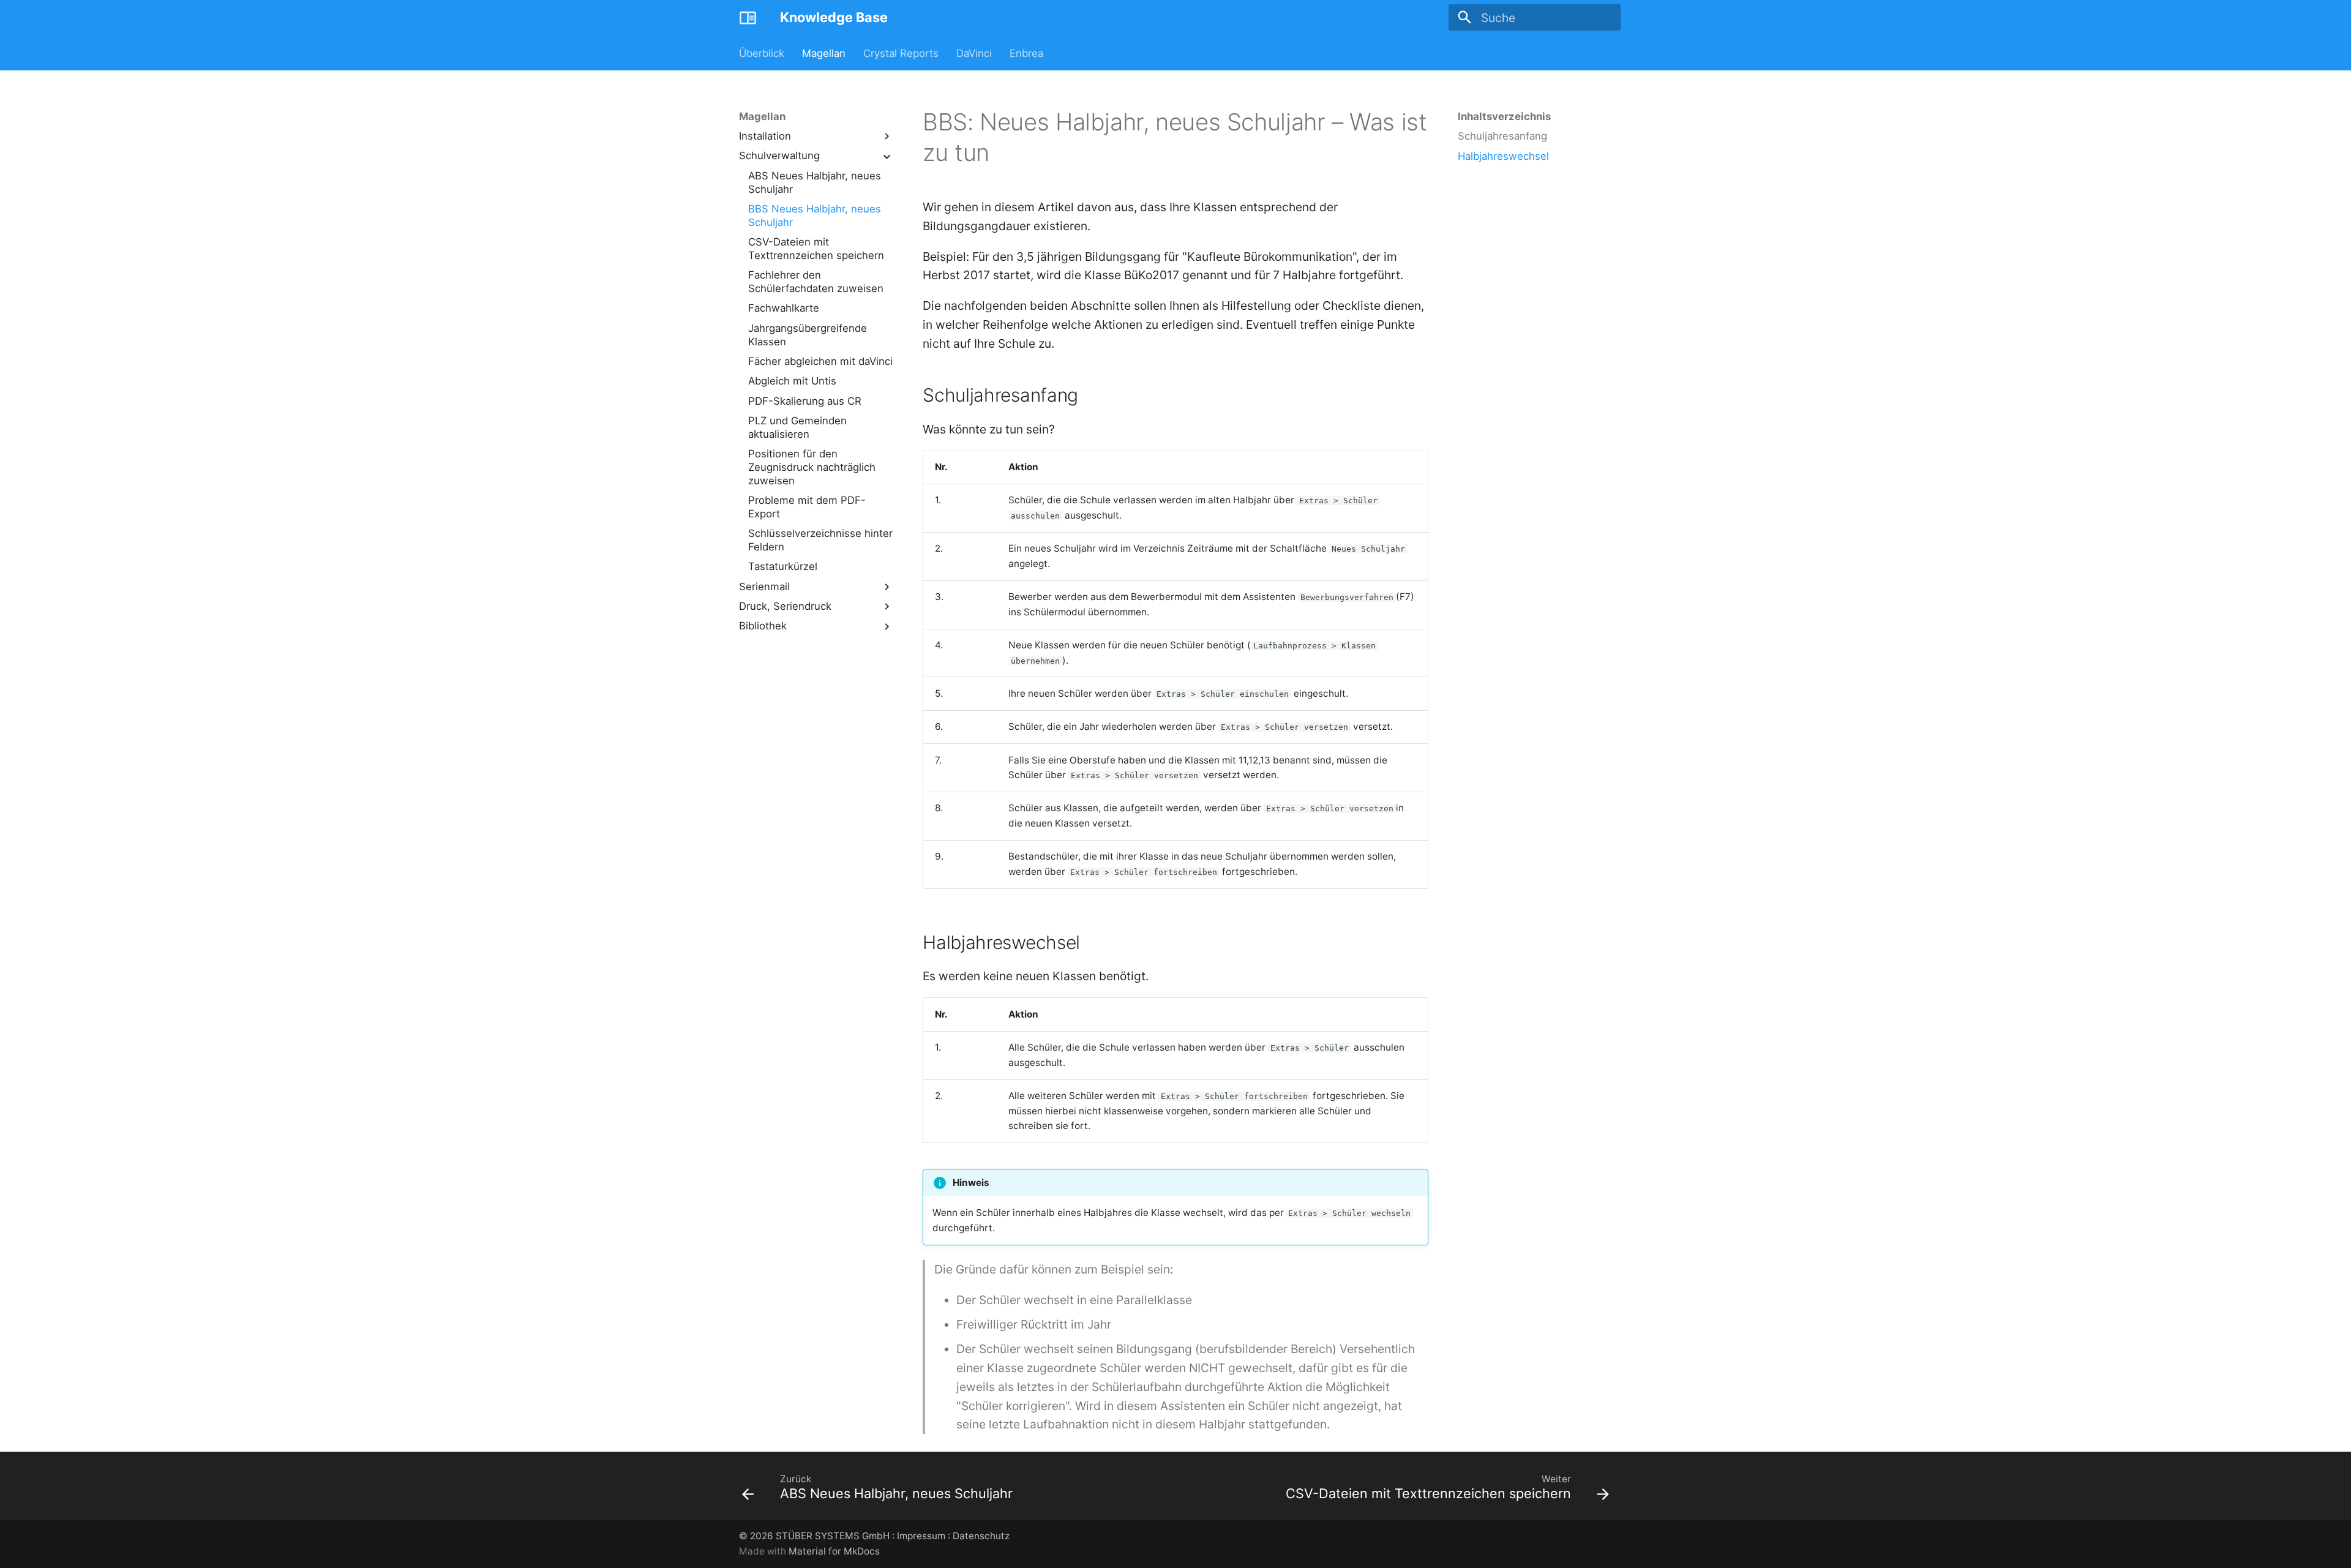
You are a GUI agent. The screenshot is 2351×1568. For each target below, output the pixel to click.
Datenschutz (981, 1536)
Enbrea (1026, 53)
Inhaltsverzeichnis (1504, 116)
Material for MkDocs (834, 1551)
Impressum (921, 1536)
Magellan (824, 53)
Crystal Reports (901, 53)
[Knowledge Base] (748, 18)
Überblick (762, 53)
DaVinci (974, 53)
